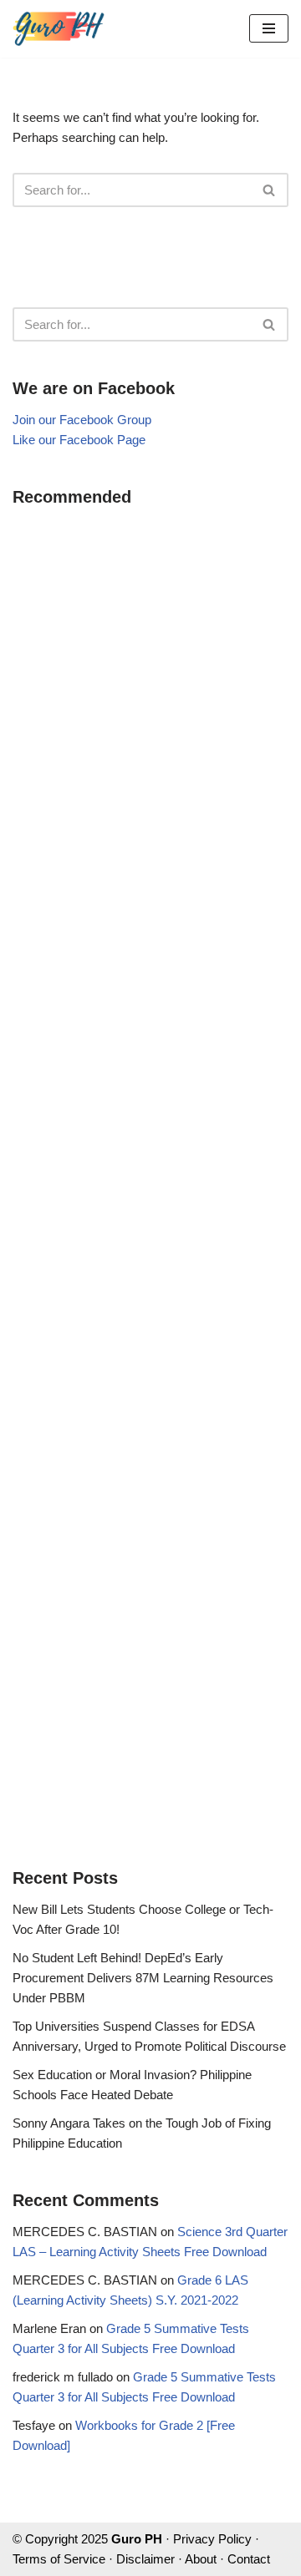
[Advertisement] (150, 1175)
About (201, 2559)
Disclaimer (145, 2559)
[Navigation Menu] (269, 28)
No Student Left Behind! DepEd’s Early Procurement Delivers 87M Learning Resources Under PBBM (143, 1978)
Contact (249, 2559)
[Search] (270, 190)
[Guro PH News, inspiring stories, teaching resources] (59, 29)
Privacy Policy (212, 2539)
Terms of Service (59, 2559)
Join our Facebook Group (82, 420)
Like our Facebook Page (79, 440)
